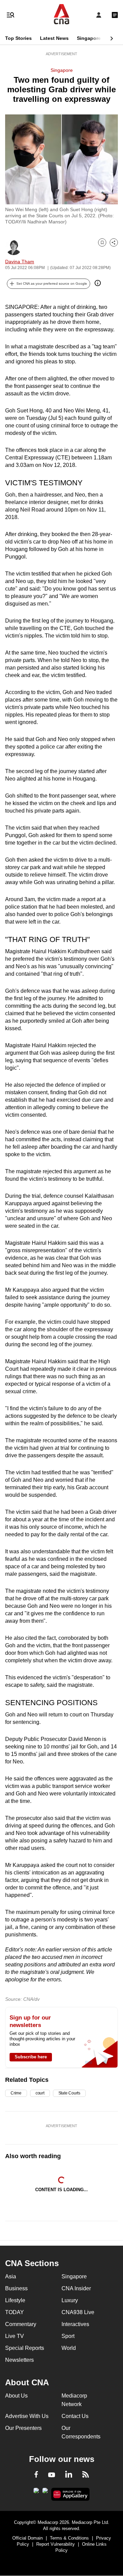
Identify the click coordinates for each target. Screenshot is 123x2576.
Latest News (54, 38)
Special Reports (25, 2348)
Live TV (15, 2336)
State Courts (69, 2093)
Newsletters (19, 2360)
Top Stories (18, 38)
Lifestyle (15, 2300)
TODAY (15, 2312)
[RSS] (86, 2476)
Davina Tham (20, 262)
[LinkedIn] (69, 2476)
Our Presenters (23, 2428)
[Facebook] (36, 2476)
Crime (16, 2093)
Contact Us (75, 2416)
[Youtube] (52, 2475)
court (40, 2093)
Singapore (89, 38)
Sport (68, 2336)
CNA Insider (76, 2288)
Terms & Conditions (69, 2538)
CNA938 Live (78, 2312)
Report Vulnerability (56, 2544)
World (69, 2348)
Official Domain (28, 2538)
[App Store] (45, 2493)
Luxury (70, 2300)
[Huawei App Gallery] (71, 2494)
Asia (11, 2276)
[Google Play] (36, 2493)
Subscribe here (31, 2057)
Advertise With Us (27, 2416)
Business (16, 2288)
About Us (16, 2396)
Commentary (21, 2324)
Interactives (75, 2324)
